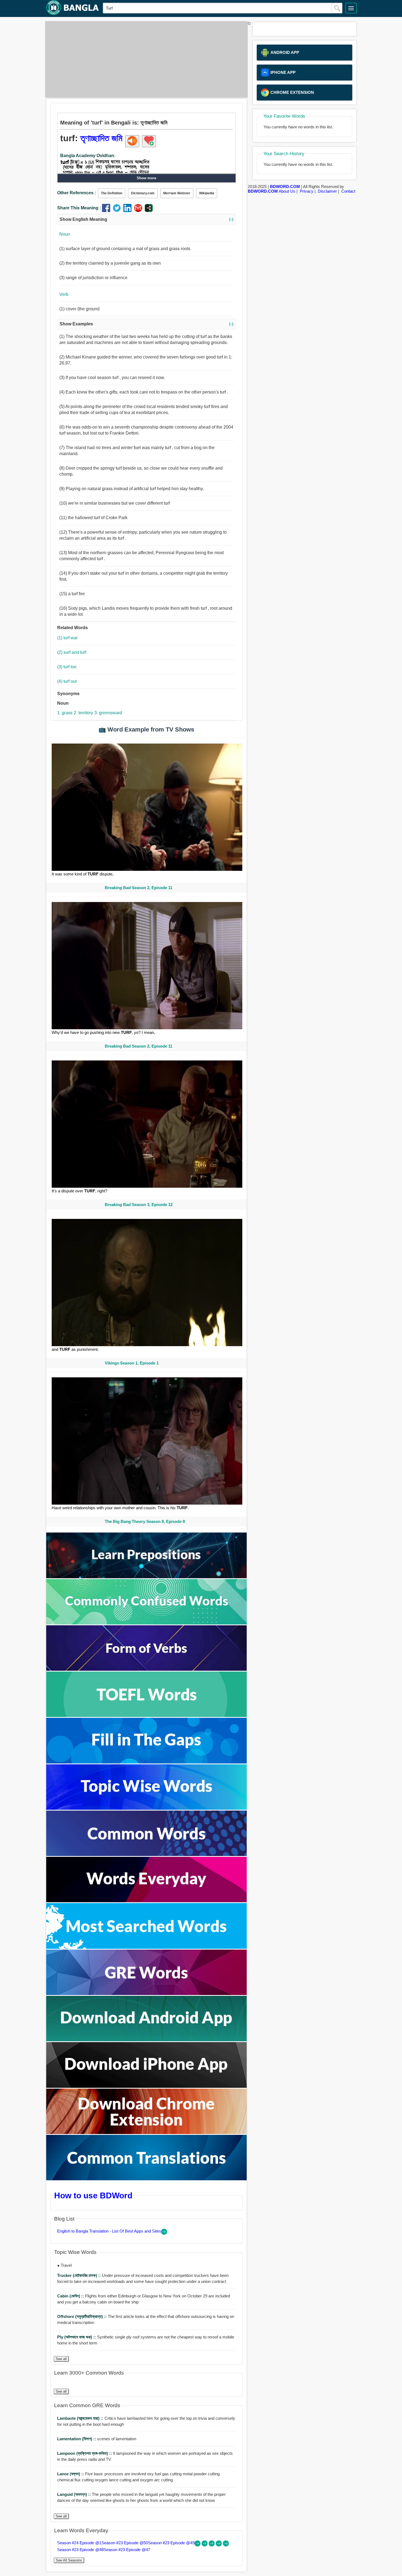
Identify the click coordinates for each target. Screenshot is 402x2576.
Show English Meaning (146, 219)
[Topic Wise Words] (147, 1808)
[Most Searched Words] (147, 1947)
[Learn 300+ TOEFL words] (147, 1715)
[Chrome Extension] (147, 2133)
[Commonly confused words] (147, 1623)
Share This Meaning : (79, 208)
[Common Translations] (147, 2179)
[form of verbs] (147, 1669)
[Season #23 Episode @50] (205, 2545)
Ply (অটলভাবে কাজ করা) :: (77, 2337)
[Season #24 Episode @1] (198, 2545)
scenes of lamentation (97, 2439)
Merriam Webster (177, 193)
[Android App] (147, 2040)
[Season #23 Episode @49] (212, 2545)
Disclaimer (327, 191)
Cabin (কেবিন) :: (71, 2296)
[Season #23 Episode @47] (226, 2545)
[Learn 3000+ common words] (147, 1854)
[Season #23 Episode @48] (219, 2545)
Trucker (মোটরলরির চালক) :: (80, 2275)
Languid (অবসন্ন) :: (75, 2494)
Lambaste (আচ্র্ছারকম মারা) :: (81, 2418)
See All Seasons (69, 2560)
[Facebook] (107, 211)
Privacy (307, 191)
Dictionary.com (143, 193)
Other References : (77, 193)
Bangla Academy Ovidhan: (88, 156)
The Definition (112, 193)
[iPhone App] (147, 2086)
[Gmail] (139, 211)
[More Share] (149, 211)
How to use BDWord (93, 2195)
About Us (287, 191)
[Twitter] (118, 211)
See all (61, 2359)
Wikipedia (207, 193)
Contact (348, 191)
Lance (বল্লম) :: (71, 2474)
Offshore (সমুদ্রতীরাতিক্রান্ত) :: (82, 2316)
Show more (146, 178)
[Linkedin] (129, 211)
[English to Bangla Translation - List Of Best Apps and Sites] (164, 2233)
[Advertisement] (145, 59)
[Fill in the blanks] (147, 1762)
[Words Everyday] (147, 1901)
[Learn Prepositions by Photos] (147, 1577)
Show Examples (146, 324)
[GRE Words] (147, 1994)
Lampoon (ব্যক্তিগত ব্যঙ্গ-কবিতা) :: (85, 2453)
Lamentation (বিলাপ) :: (77, 2439)
